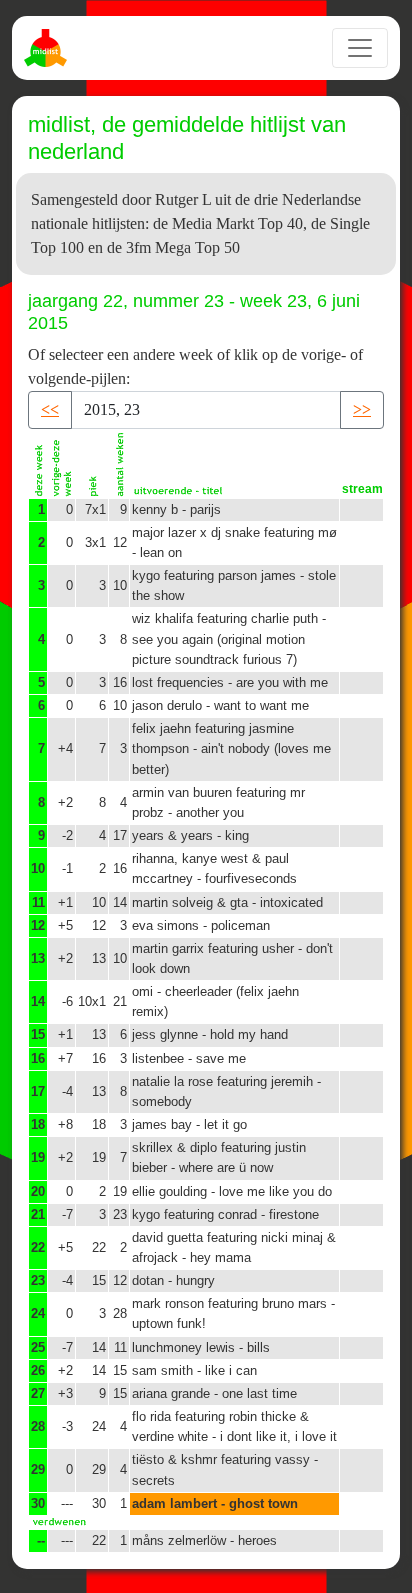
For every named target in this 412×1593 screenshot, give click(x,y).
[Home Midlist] (48, 48)
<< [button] (50, 409)
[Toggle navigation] (360, 48)
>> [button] (362, 409)
